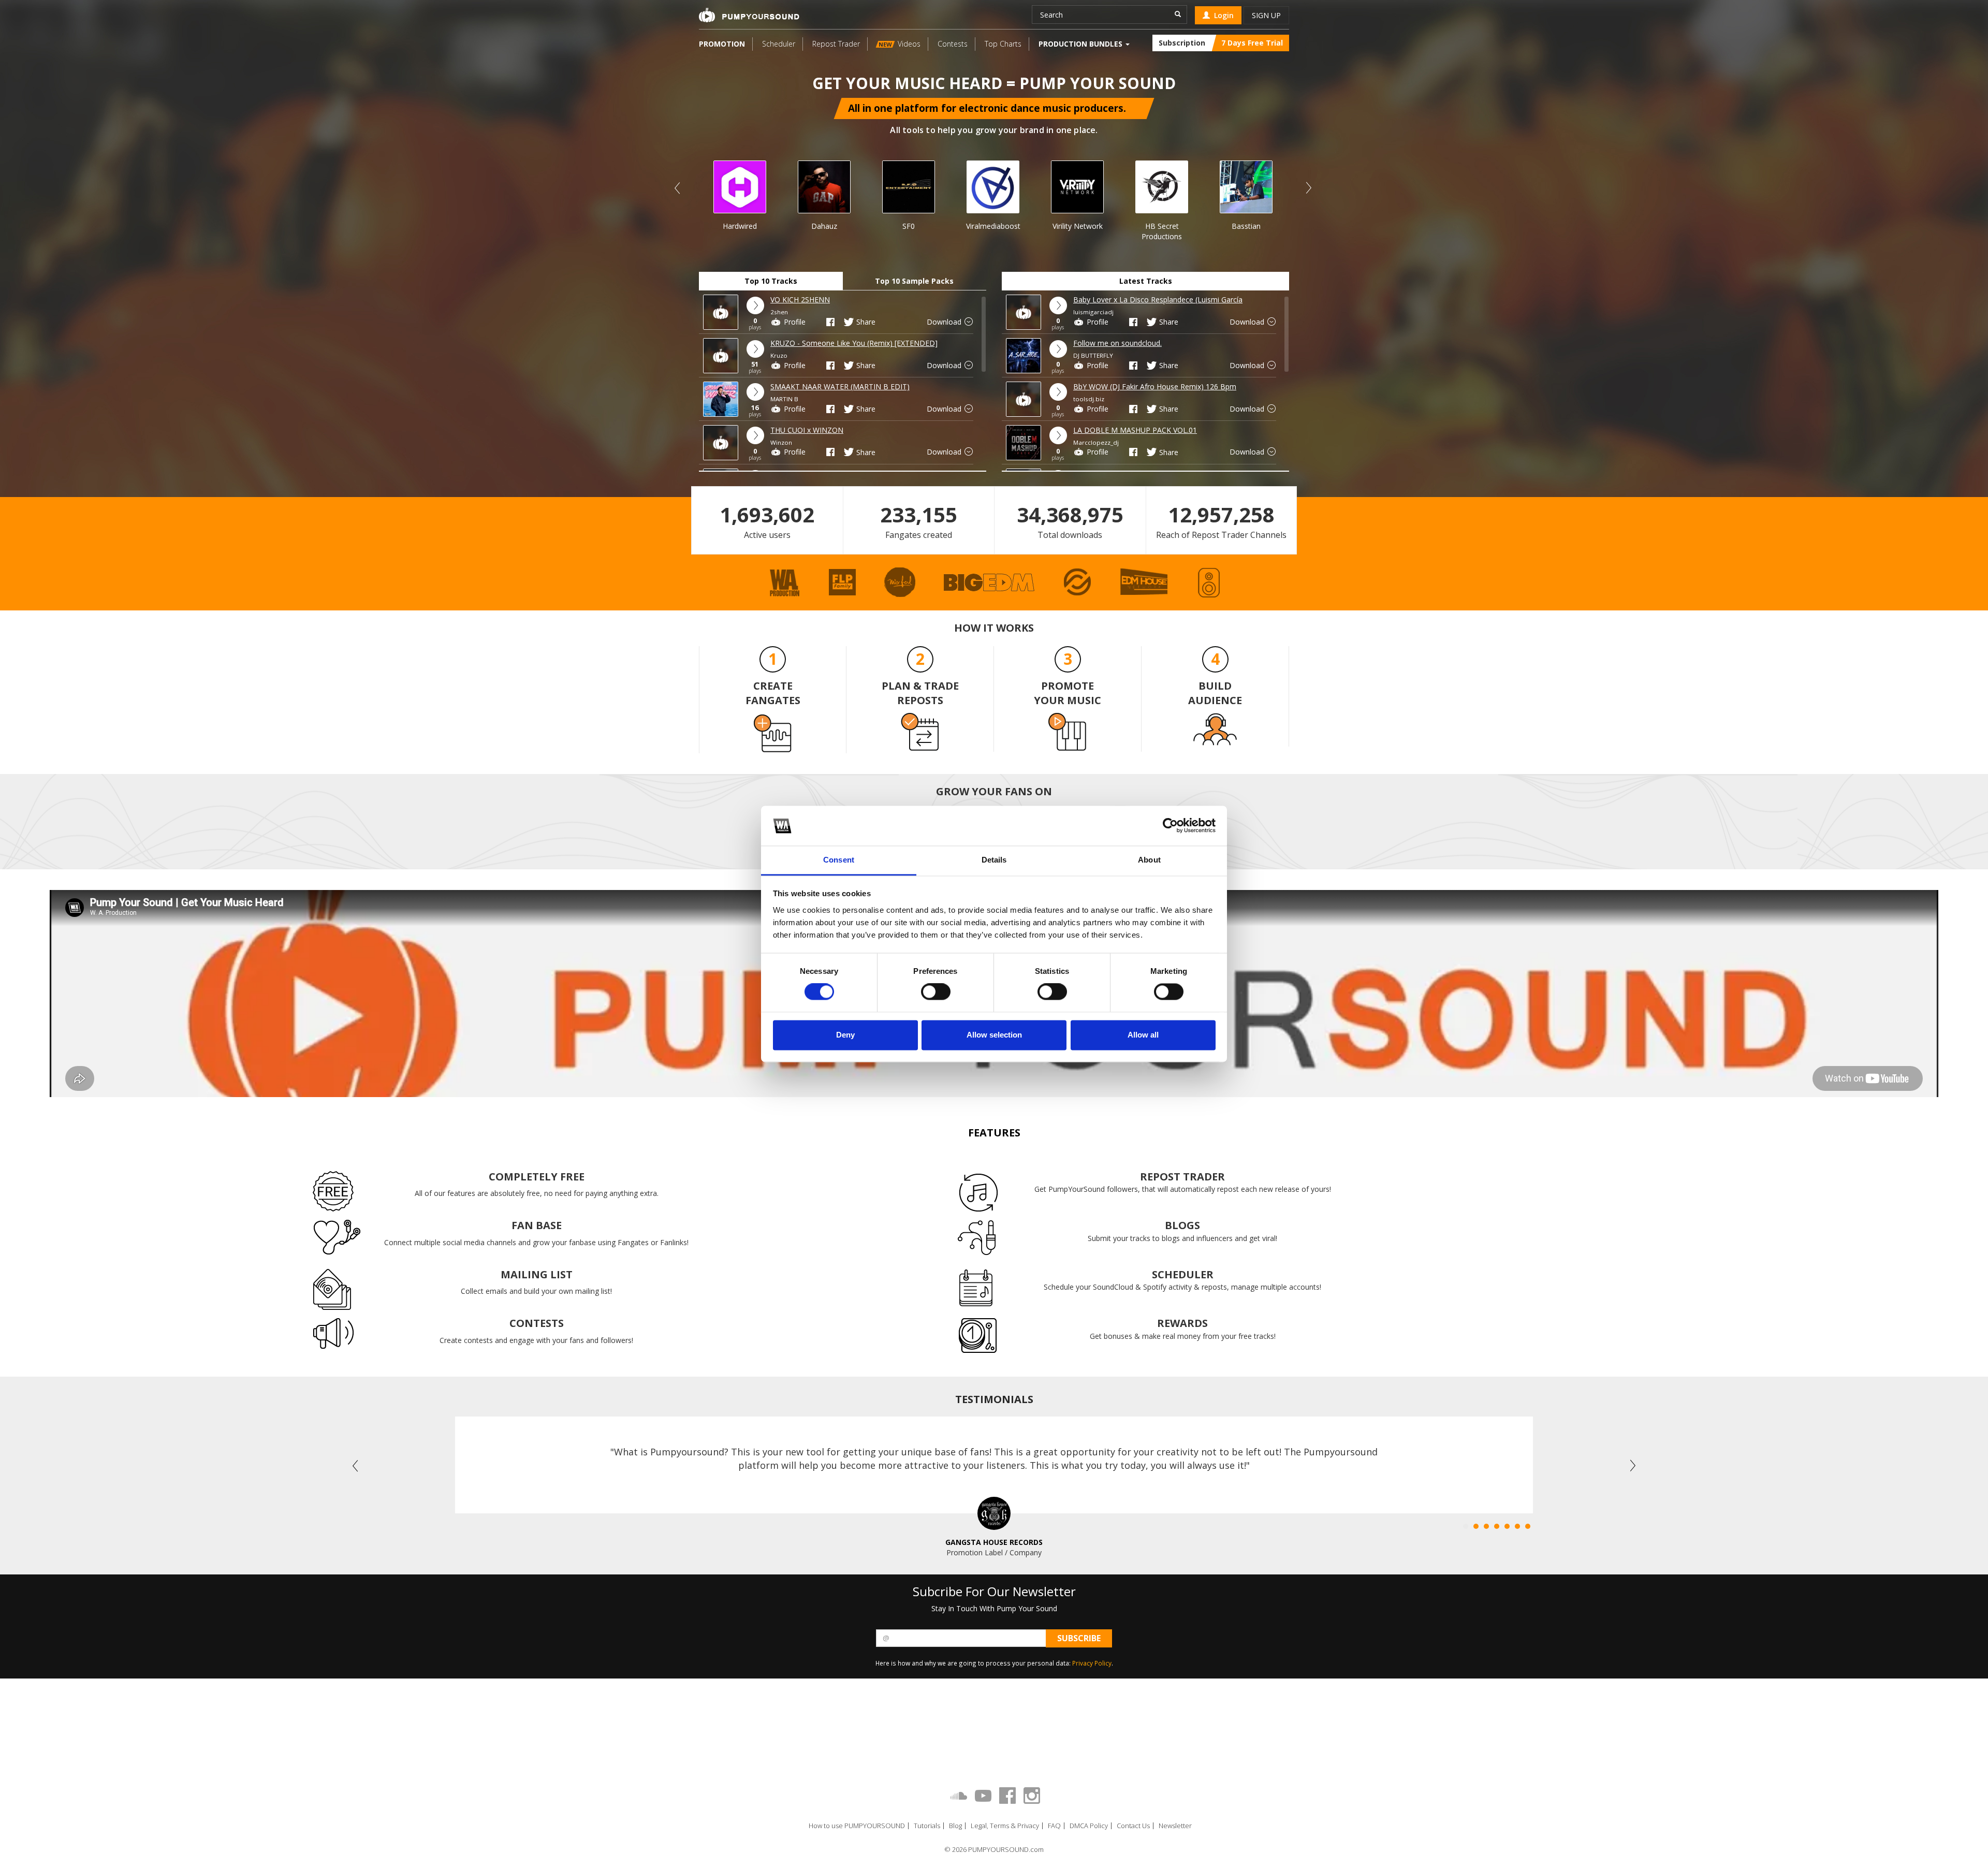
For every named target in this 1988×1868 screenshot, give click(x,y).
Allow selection (994, 1035)
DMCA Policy (1089, 1826)
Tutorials (927, 1826)
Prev (678, 188)
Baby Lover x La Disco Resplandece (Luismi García (1158, 300)
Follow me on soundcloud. (1117, 343)
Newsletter (1175, 1826)
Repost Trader (836, 44)
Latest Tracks (1146, 281)
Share (865, 322)
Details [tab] (994, 860)
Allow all (1143, 1035)
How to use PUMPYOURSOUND (857, 1826)
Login (1222, 15)
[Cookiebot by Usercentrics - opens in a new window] (1170, 826)
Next (1308, 188)
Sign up (1266, 15)
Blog (955, 1826)
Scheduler (779, 44)
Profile (794, 322)
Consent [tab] (839, 860)
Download (945, 322)
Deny (845, 1035)
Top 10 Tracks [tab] (771, 281)
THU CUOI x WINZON (807, 430)
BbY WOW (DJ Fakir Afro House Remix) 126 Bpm (1155, 386)
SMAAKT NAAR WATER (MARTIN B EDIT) (840, 386)
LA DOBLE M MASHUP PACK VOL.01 (1135, 430)
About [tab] (1149, 860)
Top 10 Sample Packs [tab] (914, 281)
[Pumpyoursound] (749, 15)
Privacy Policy (1092, 1663)
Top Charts (1003, 44)
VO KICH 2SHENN (800, 300)
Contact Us (1133, 1826)
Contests (953, 44)
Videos (900, 44)
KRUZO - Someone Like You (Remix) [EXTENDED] (854, 343)
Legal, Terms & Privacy (1005, 1826)
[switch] (936, 992)
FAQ (1054, 1826)
